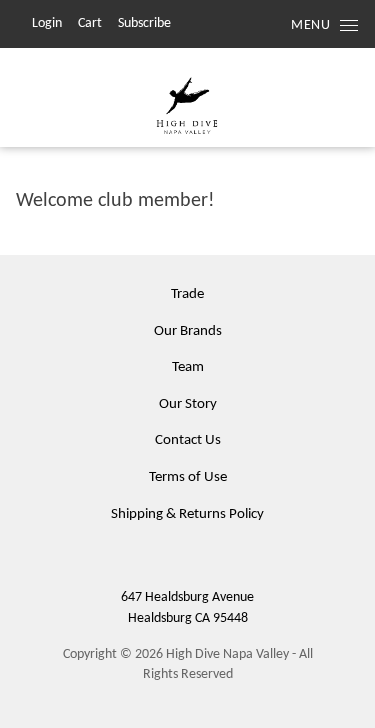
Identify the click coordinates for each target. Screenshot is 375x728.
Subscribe (144, 23)
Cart (90, 23)
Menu (310, 25)
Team (188, 367)
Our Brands (188, 331)
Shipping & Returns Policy (187, 514)
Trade (187, 294)
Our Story (188, 404)
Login (47, 23)
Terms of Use (188, 477)
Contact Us (188, 440)
